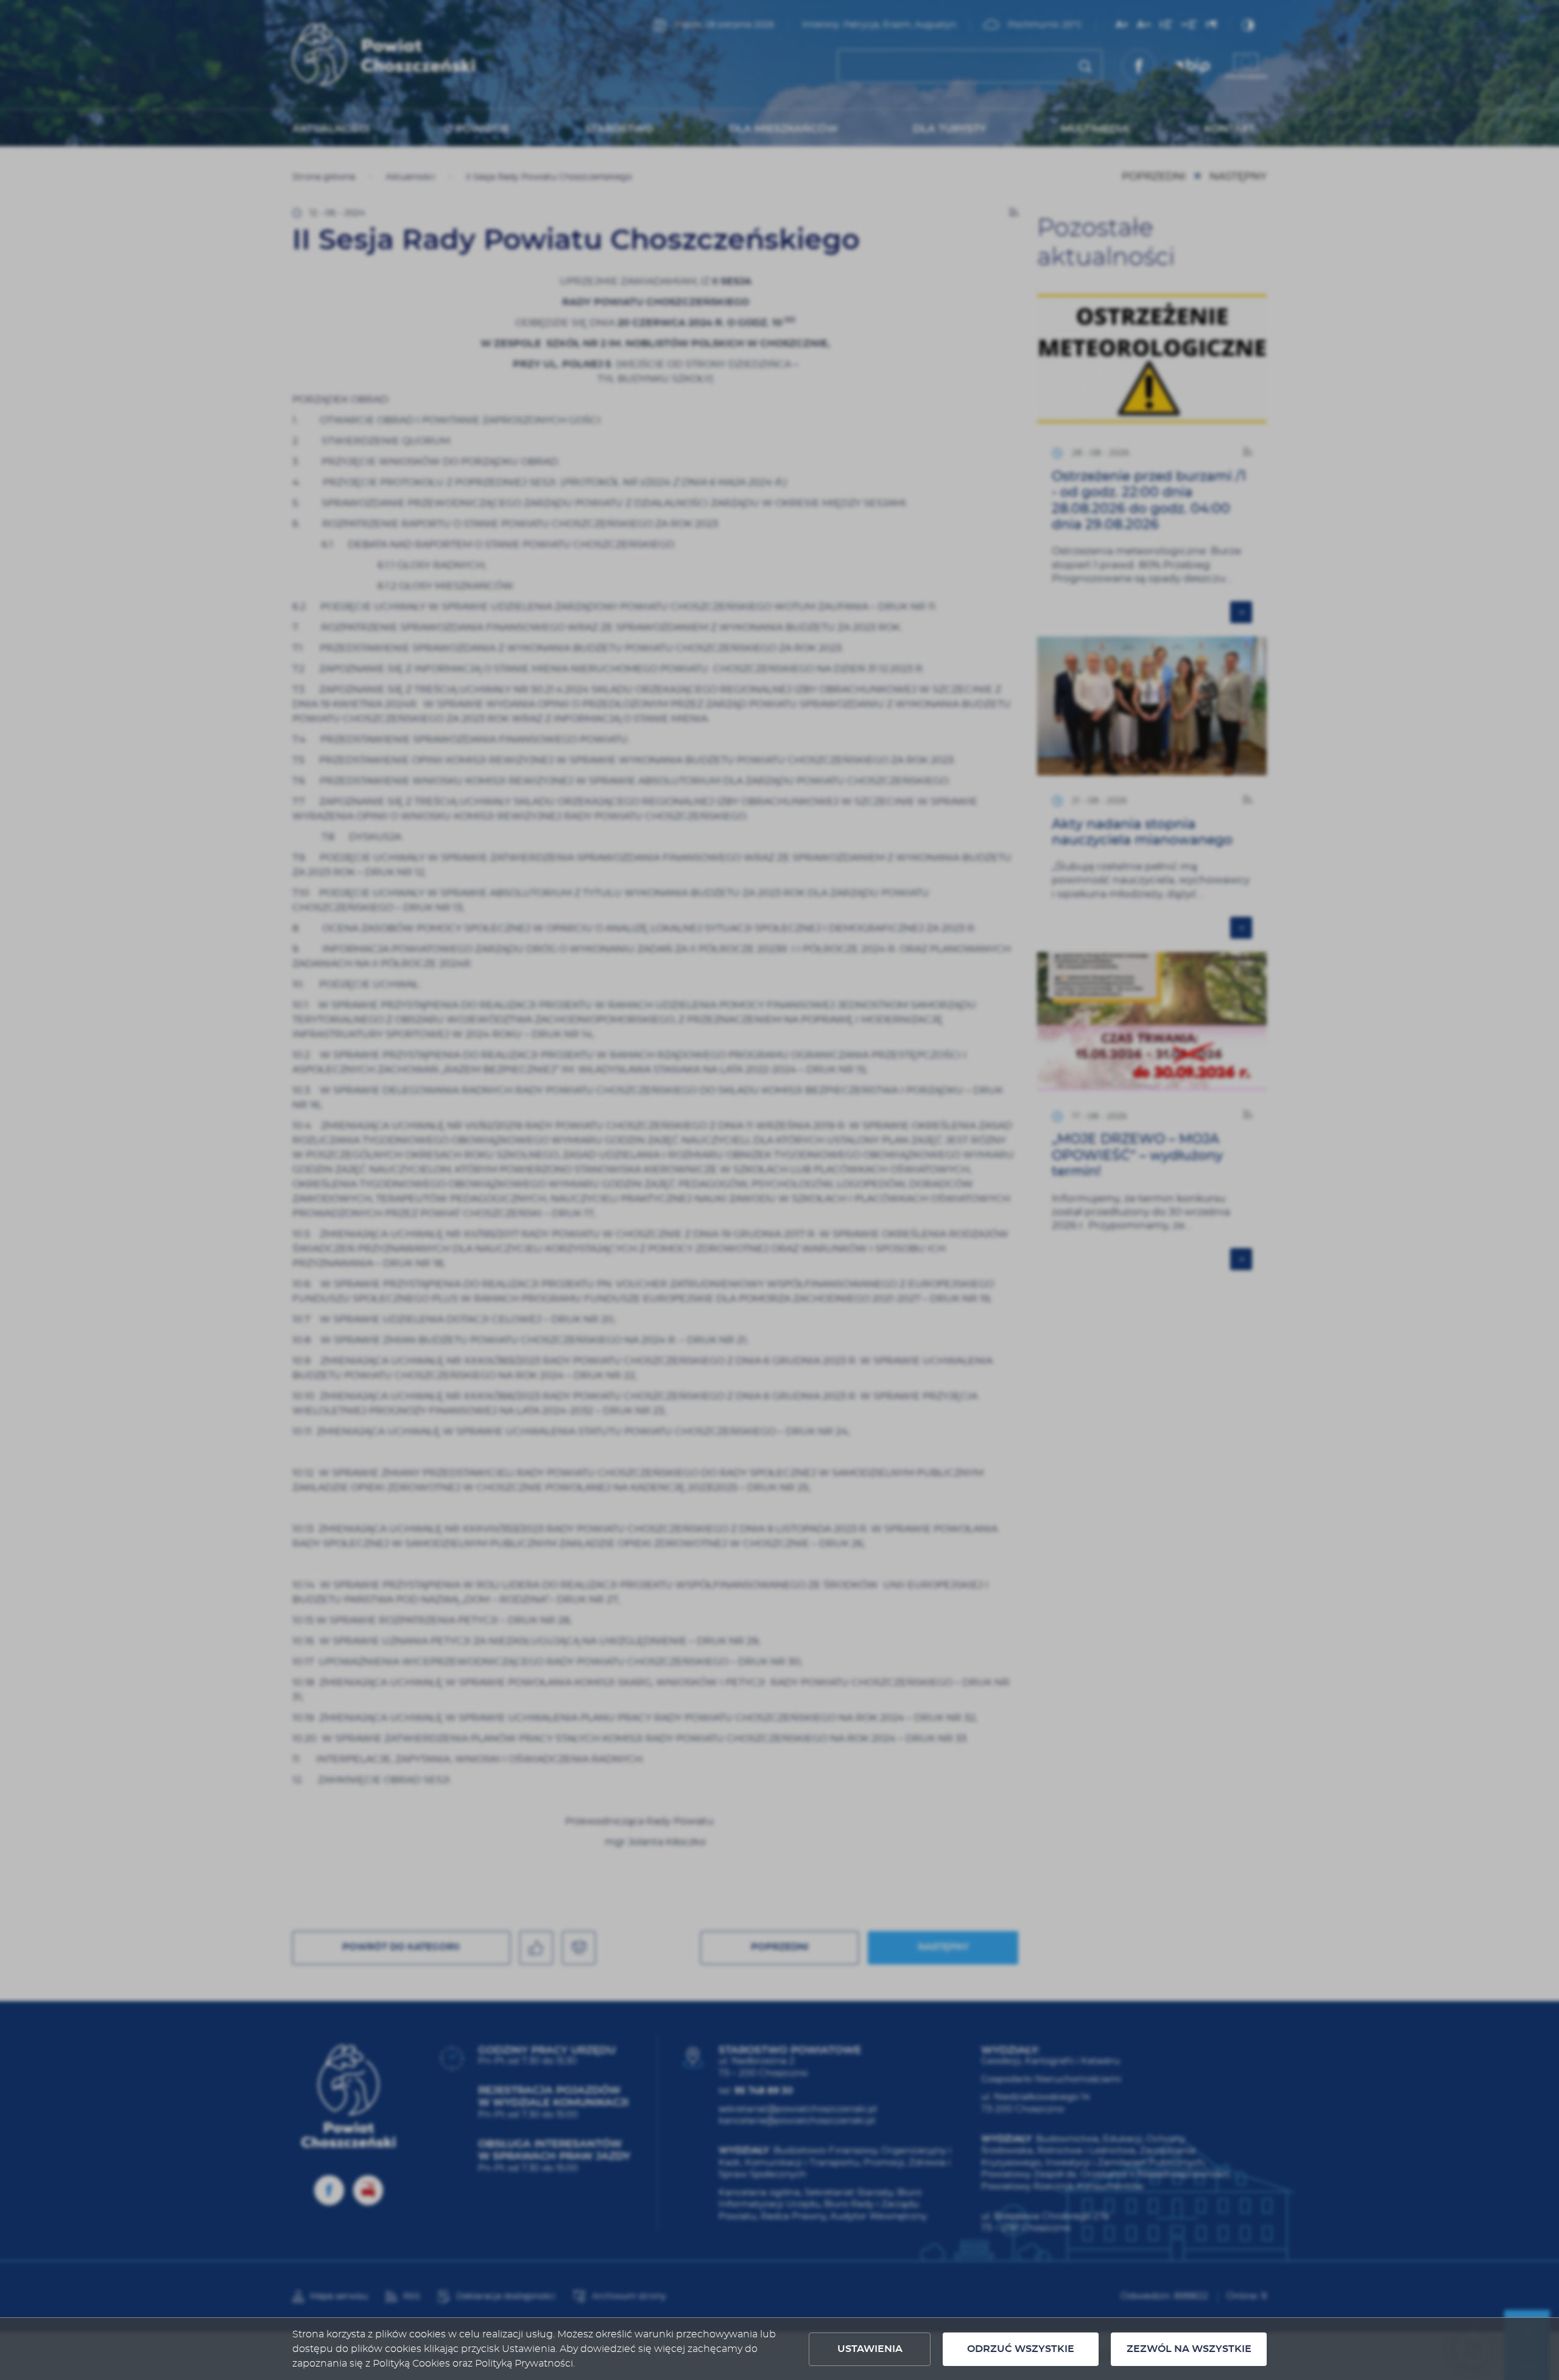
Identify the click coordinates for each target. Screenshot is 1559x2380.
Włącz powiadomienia (780, 1332)
